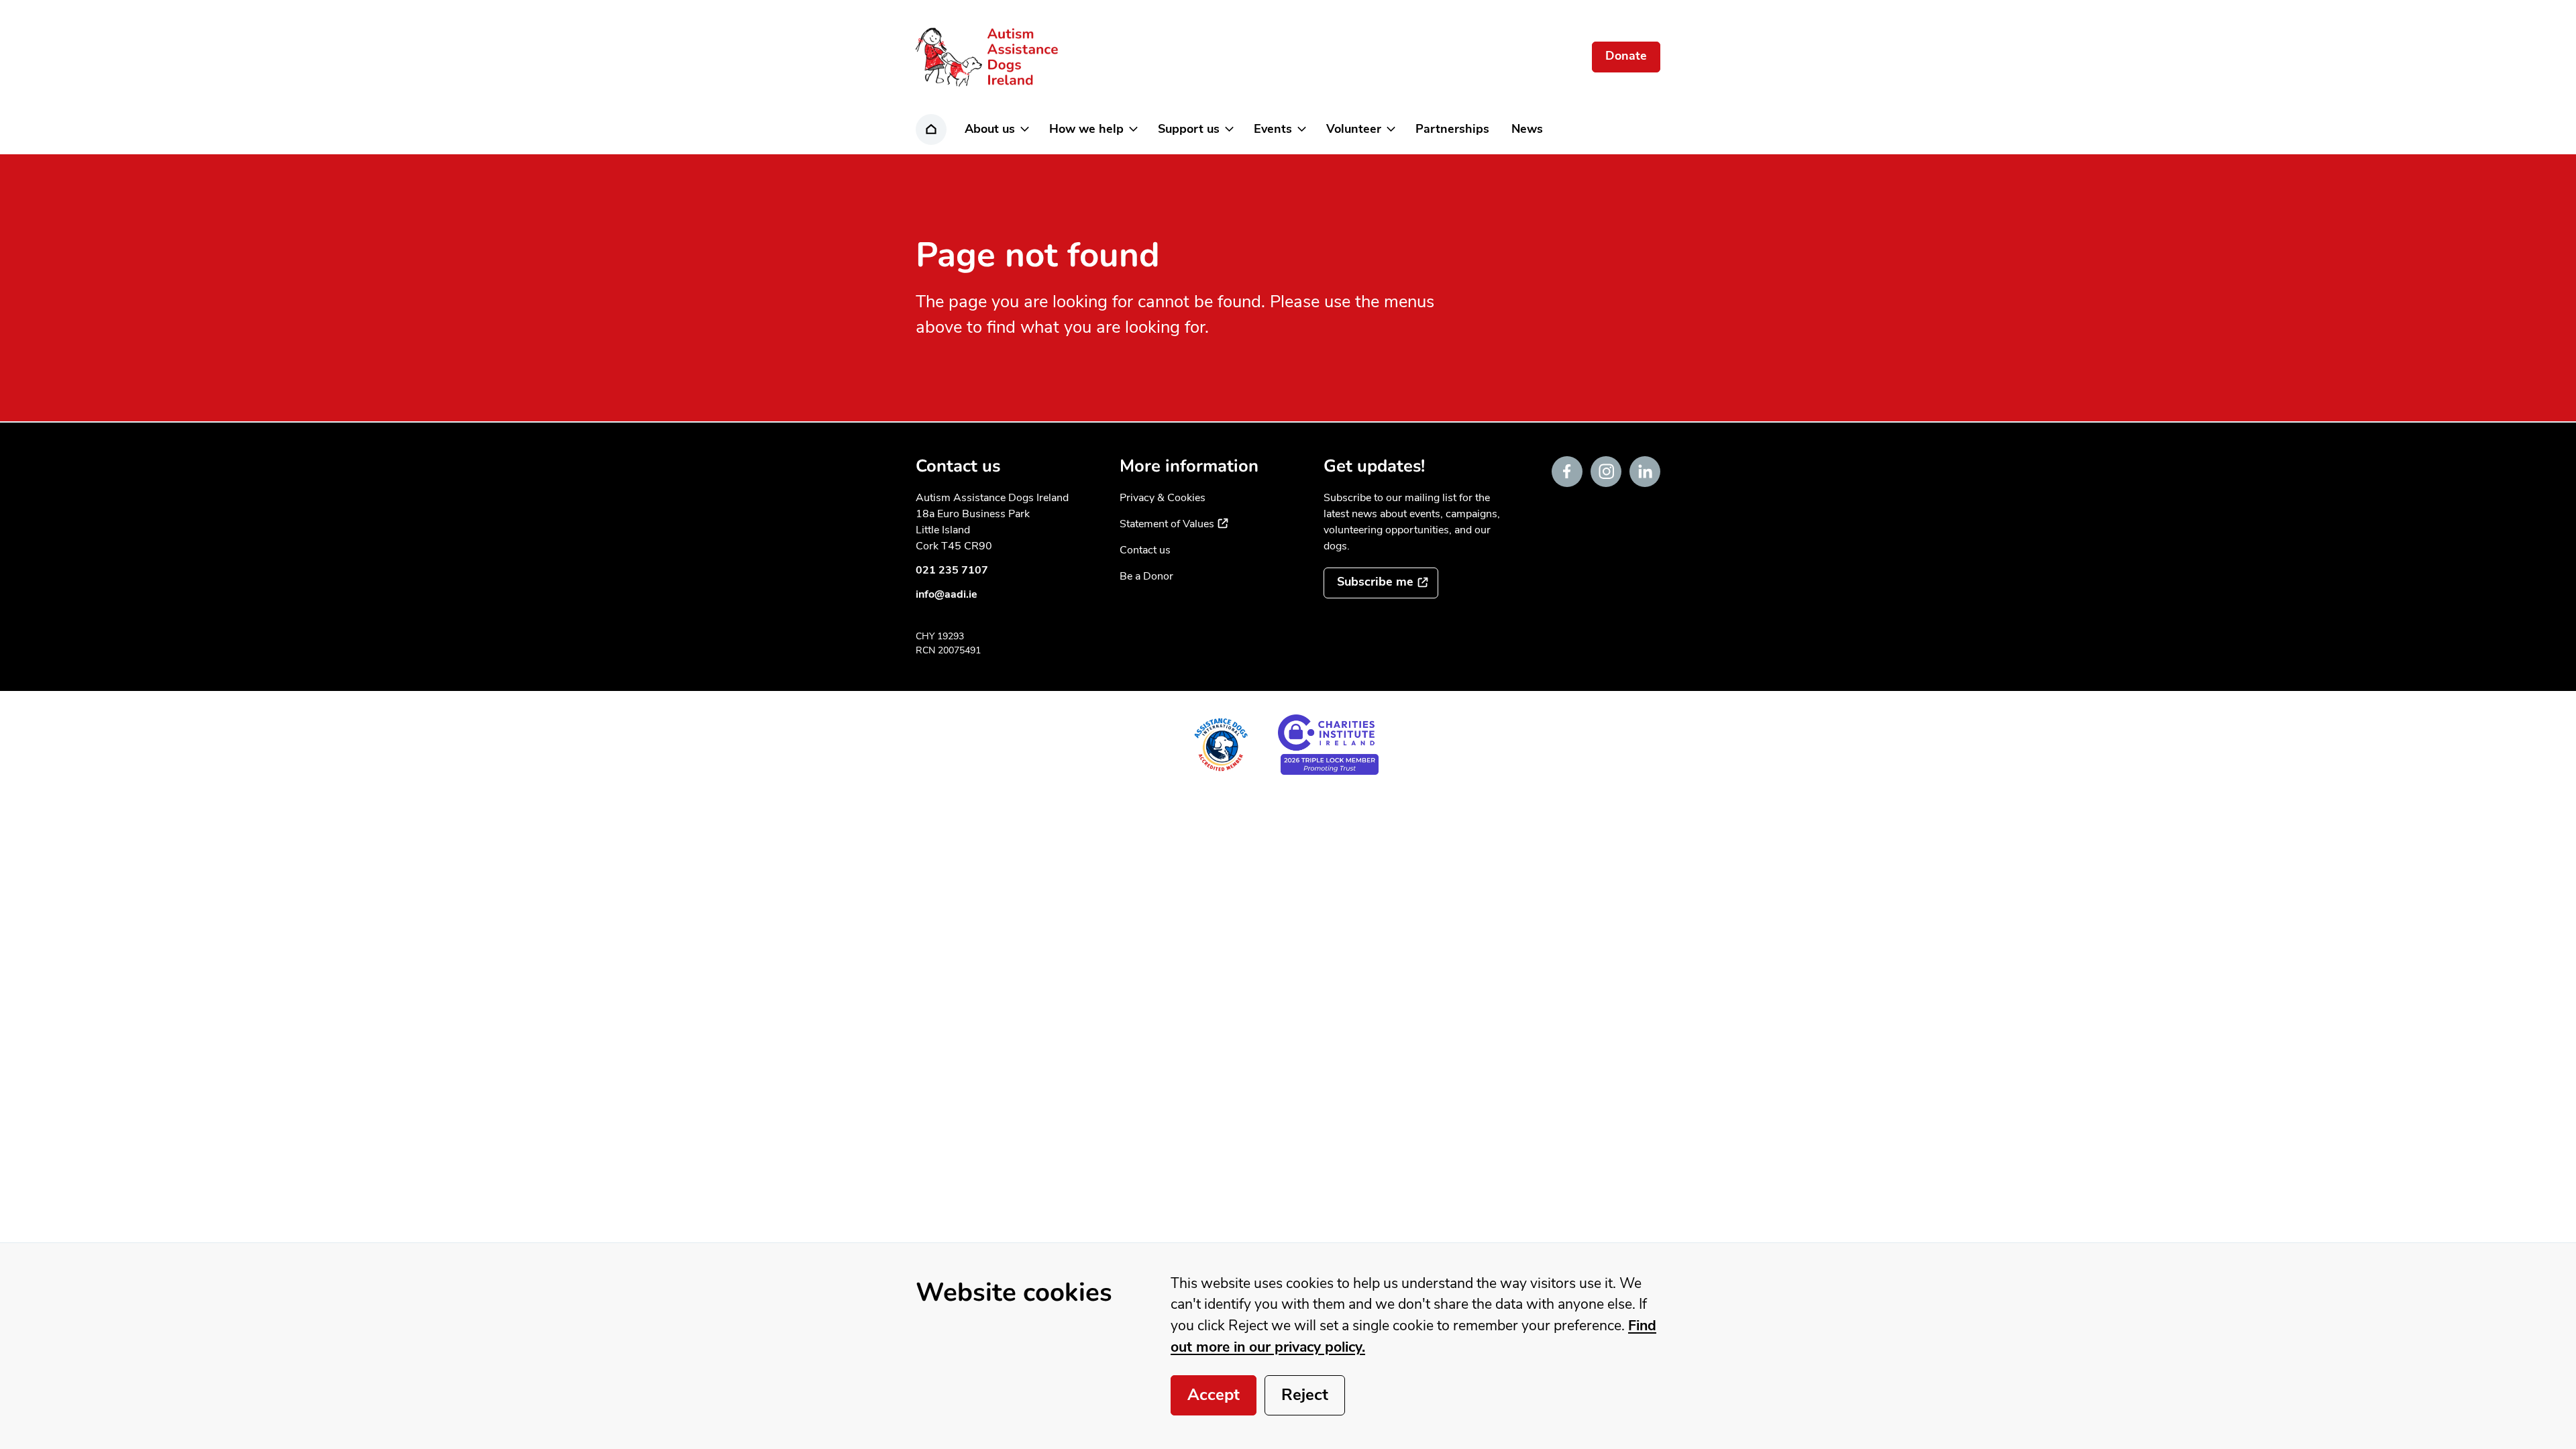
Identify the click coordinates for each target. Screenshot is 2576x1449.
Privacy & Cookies (1163, 498)
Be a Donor (1146, 576)
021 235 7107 (952, 570)
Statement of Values (1174, 524)
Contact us (1145, 550)
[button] (996, 129)
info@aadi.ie (947, 594)
